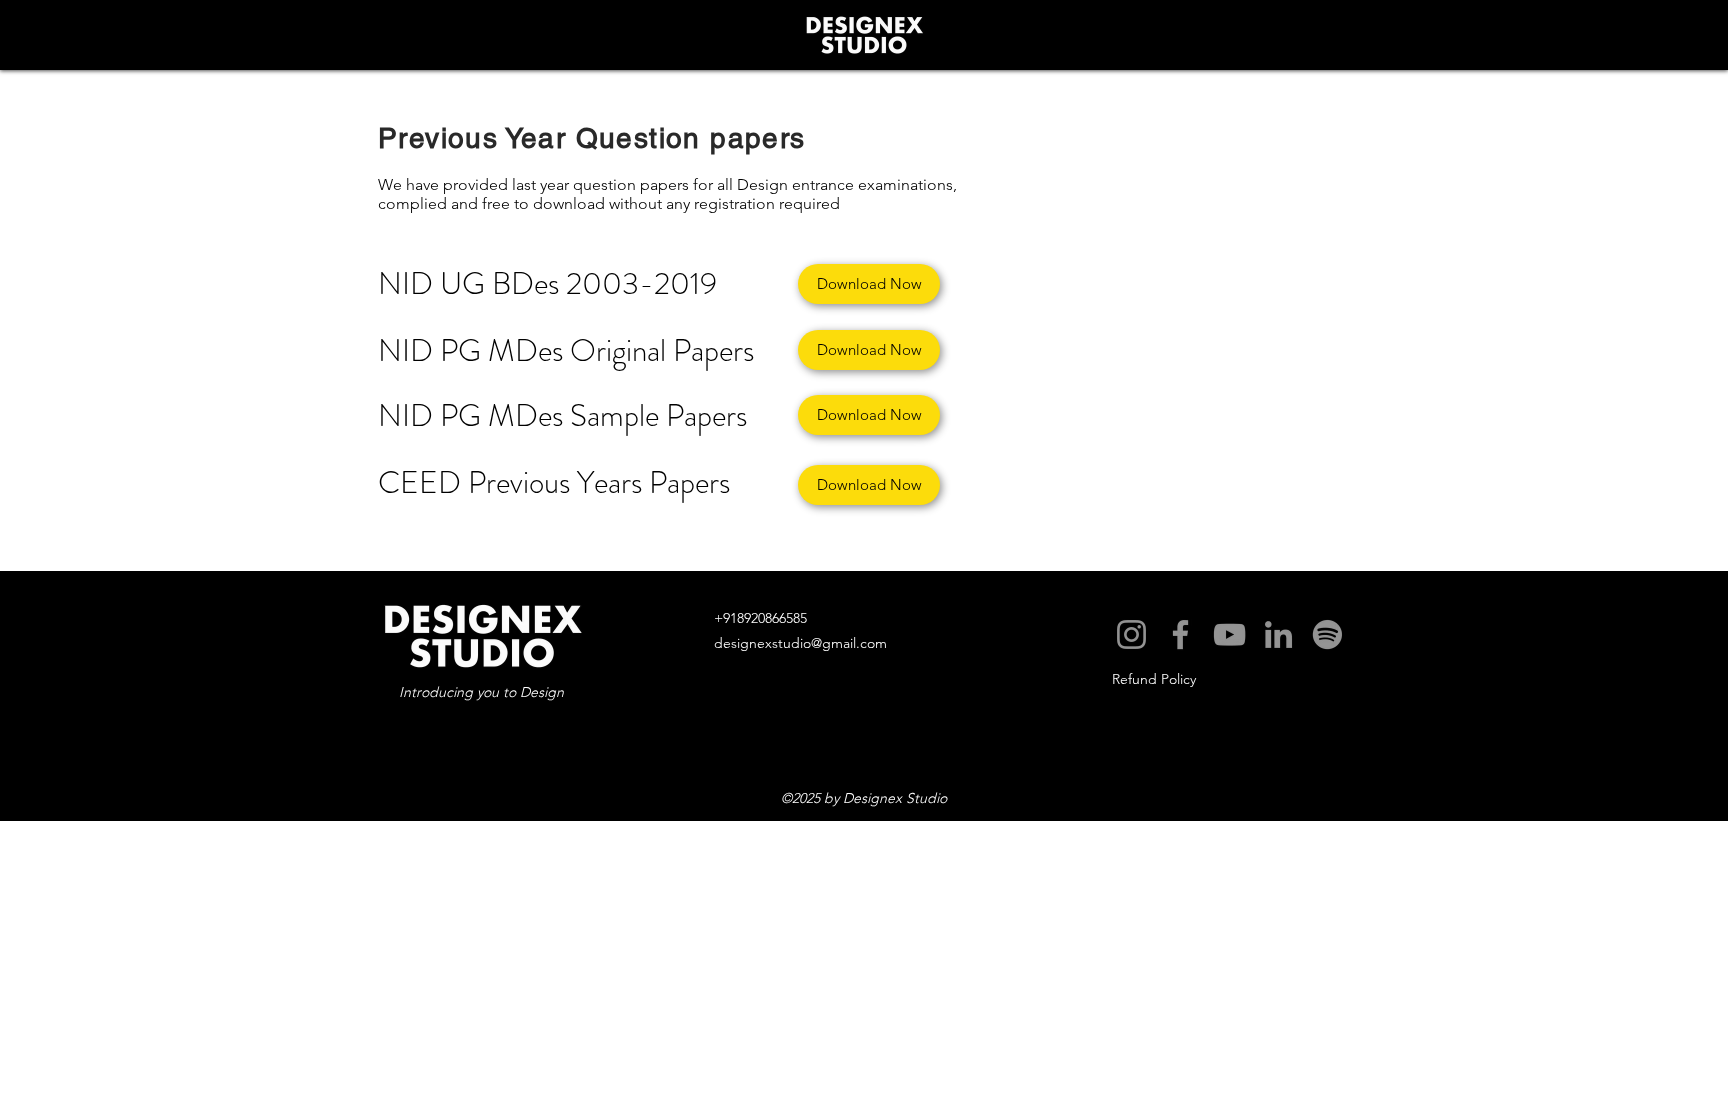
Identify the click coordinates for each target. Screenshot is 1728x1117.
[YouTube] (1229, 634)
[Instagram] (1131, 634)
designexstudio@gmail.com (800, 643)
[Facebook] (1180, 634)
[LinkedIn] (1278, 634)
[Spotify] (1327, 634)
